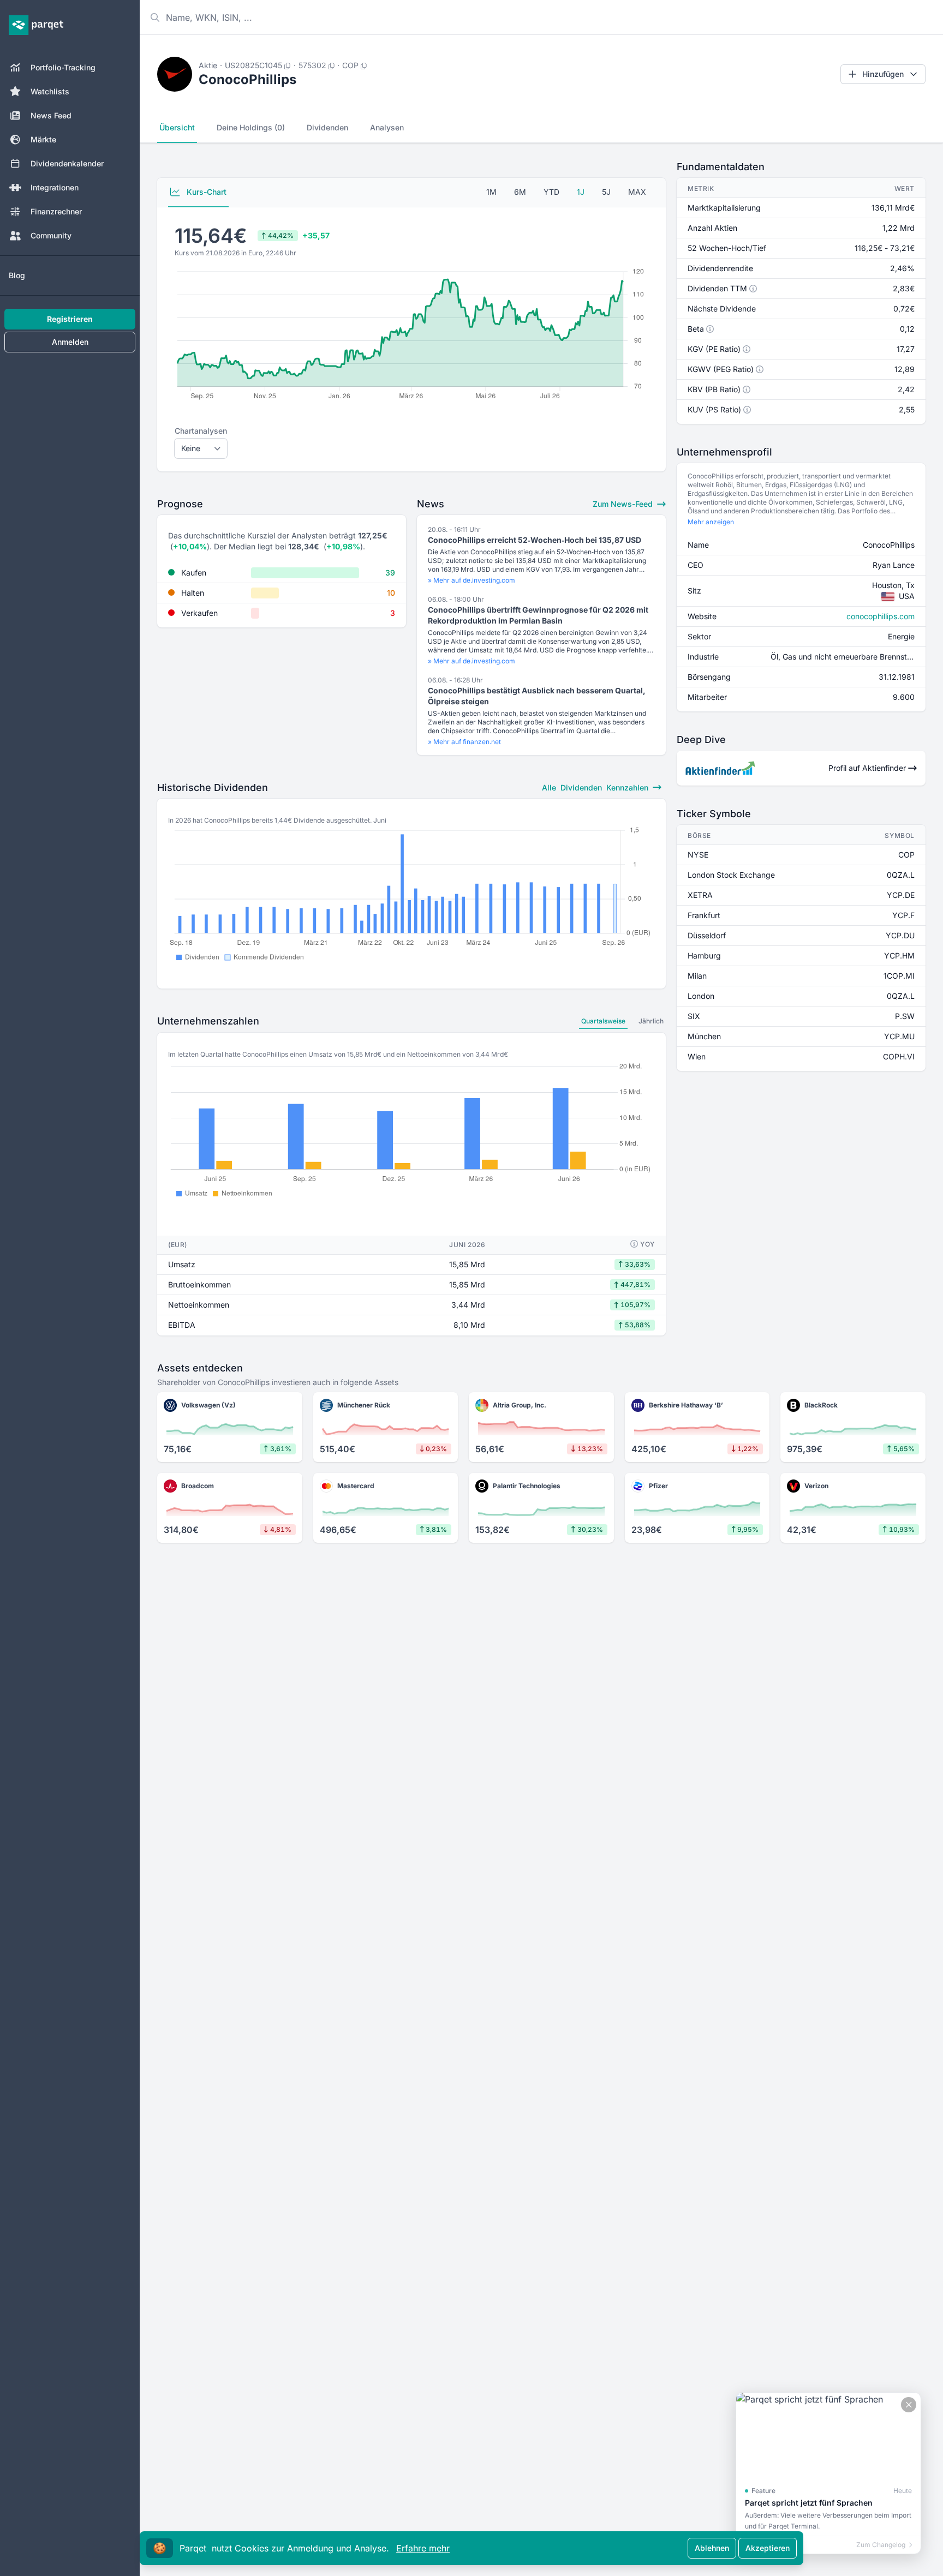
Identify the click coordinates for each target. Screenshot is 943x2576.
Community (51, 235)
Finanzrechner (56, 211)
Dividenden (327, 127)
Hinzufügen (883, 74)
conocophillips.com (881, 616)
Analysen (387, 127)
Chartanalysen (201, 431)
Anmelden (70, 342)
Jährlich (651, 1021)
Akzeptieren (768, 2548)
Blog (17, 275)
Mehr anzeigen (711, 522)
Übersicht (177, 127)
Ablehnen (712, 2548)
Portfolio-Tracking (63, 67)
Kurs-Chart (205, 192)
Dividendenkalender (67, 163)
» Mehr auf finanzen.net (464, 742)
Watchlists (50, 91)
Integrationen (55, 187)
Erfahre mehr (423, 2548)
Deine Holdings (251, 127)
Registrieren (70, 319)
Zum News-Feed (624, 504)
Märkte (43, 139)
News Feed (51, 115)
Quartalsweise (603, 1021)
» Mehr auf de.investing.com (471, 580)
